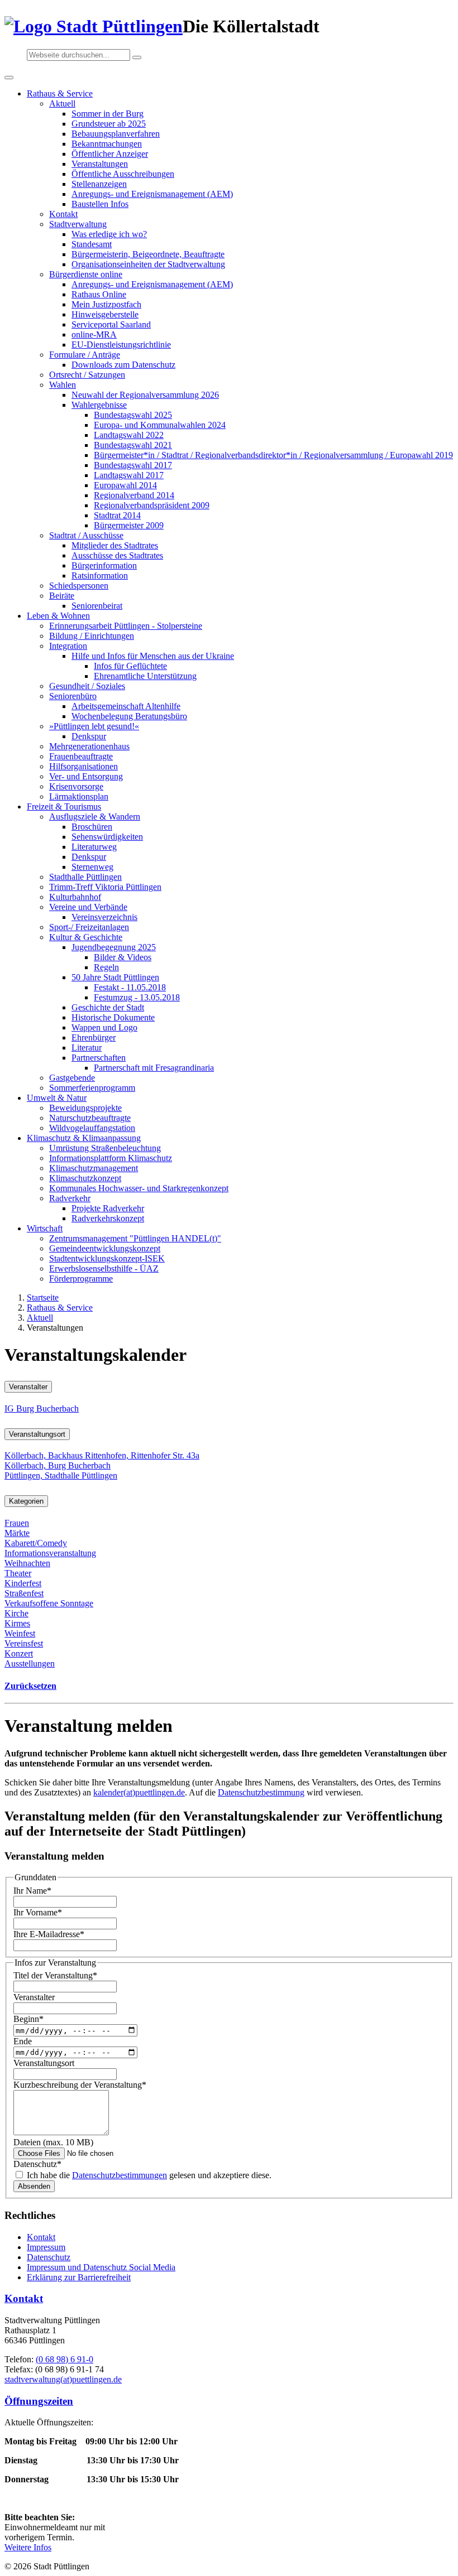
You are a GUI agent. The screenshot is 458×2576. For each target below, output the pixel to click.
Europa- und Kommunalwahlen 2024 (160, 425)
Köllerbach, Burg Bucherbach (58, 1465)
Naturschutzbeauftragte (90, 1118)
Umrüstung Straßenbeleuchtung (105, 1148)
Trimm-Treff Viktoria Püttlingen (105, 887)
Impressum (46, 2247)
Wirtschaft (45, 1228)
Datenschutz (37, 2164)
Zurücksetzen (30, 1686)
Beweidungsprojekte (85, 1108)
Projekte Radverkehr (108, 1208)
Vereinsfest (24, 1643)
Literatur (87, 1048)
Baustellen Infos (100, 204)
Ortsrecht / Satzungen (87, 375)
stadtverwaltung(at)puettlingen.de (63, 2379)
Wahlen (63, 385)
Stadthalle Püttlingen (85, 877)
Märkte (17, 1533)
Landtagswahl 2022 (129, 435)
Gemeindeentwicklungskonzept (105, 1248)
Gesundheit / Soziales (87, 686)
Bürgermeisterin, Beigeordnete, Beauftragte (148, 254)
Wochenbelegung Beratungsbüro (129, 716)
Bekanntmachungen (107, 144)
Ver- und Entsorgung (86, 776)
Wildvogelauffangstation (92, 1128)
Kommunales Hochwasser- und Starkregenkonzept (139, 1188)
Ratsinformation (100, 576)
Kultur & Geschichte (86, 937)
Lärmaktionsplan (79, 796)
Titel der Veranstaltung (55, 1975)
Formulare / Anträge (85, 355)
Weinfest (20, 1633)
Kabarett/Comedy (36, 1543)
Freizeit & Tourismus (64, 806)
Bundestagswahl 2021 (133, 445)
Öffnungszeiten (39, 2401)
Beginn (28, 2019)
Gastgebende (72, 1078)
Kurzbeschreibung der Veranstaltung (80, 2085)
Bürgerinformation (104, 565)
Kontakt (63, 214)
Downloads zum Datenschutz (123, 365)
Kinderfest (23, 1583)
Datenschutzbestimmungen (120, 2175)
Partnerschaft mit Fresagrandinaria (154, 1068)
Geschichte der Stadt (108, 1007)
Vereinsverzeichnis (104, 917)
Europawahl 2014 (125, 485)
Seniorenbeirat (97, 606)
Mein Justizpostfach (106, 304)
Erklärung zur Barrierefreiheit (79, 2277)
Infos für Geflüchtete (130, 666)
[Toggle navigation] (9, 78)
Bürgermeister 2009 (129, 525)
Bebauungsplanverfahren (116, 134)
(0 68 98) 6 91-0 (65, 2359)
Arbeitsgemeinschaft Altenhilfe (126, 706)
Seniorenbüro (73, 696)
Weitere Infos (28, 2547)
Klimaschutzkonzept (85, 1178)
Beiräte (62, 596)
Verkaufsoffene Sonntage (49, 1603)
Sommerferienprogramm (92, 1088)
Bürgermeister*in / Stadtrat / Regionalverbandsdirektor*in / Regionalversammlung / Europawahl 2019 (273, 455)
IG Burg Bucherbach (42, 1409)
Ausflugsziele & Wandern (95, 817)
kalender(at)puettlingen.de (139, 1792)
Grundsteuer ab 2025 (109, 124)
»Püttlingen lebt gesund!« (94, 726)
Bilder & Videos (123, 957)
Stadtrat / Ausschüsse (86, 535)
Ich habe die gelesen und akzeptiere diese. (148, 2175)
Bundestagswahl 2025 (133, 415)
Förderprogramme (81, 1279)
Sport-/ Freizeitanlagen (89, 927)
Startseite (43, 1297)
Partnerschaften (99, 1058)
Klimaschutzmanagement (94, 1168)
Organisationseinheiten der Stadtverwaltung (148, 264)
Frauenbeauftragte (81, 756)
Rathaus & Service (60, 93)
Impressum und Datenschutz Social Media (101, 2267)
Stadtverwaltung (78, 224)
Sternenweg (92, 867)
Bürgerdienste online (86, 274)
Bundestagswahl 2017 (133, 465)
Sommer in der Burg (108, 114)
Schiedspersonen (79, 586)
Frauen (17, 1523)
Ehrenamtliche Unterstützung (145, 676)
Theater (18, 1573)
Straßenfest (24, 1593)
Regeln (106, 967)
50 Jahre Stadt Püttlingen (115, 977)
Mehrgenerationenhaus (89, 746)
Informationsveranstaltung (50, 1553)
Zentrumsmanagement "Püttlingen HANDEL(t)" (135, 1238)
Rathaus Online (99, 294)
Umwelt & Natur (57, 1098)
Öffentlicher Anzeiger (110, 154)
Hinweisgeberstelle (105, 314)
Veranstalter (28, 1387)
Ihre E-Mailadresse (49, 1934)
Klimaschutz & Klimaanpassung (84, 1138)
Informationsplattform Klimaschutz (111, 1158)
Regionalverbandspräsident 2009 (152, 505)
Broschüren (92, 827)
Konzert (19, 1653)
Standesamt (92, 244)
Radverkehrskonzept (108, 1218)
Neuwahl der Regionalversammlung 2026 (145, 395)
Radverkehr (70, 1198)
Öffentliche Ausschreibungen (123, 174)
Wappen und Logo (104, 1027)
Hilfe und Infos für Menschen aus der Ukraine (153, 656)
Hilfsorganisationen (84, 766)
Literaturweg (94, 847)
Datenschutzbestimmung (261, 1792)
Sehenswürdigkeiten (107, 837)
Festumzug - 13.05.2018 (137, 997)
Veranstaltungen (100, 164)
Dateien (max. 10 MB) (53, 2142)
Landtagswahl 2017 (129, 475)
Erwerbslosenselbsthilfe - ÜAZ (104, 1268)
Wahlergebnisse (99, 405)
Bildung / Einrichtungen (92, 636)
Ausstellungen (30, 1663)
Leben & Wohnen (58, 616)
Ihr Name (32, 1891)
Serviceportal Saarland (111, 324)
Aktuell (62, 103)
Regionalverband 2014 (134, 495)
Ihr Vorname (38, 1912)
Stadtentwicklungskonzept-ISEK (107, 1258)
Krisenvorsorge (76, 786)
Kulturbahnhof (75, 897)
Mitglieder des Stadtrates (115, 545)
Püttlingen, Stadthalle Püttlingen (61, 1475)
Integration (68, 646)
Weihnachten (27, 1563)
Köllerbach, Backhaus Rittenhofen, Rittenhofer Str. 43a (102, 1455)
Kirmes (17, 1623)
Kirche (16, 1613)
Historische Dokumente (113, 1017)
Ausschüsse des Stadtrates (117, 555)
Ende (23, 2041)
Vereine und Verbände (88, 907)
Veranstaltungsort (37, 1434)
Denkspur (89, 736)
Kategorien (26, 1501)
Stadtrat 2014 (117, 515)
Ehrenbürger (94, 1037)
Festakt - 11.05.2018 (130, 987)
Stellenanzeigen (99, 184)
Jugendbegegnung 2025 (114, 947)
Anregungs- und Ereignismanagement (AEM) (152, 194)
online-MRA (94, 334)
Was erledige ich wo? (109, 234)
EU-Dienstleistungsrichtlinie (121, 345)
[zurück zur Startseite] (94, 26)
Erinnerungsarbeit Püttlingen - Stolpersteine (126, 626)
